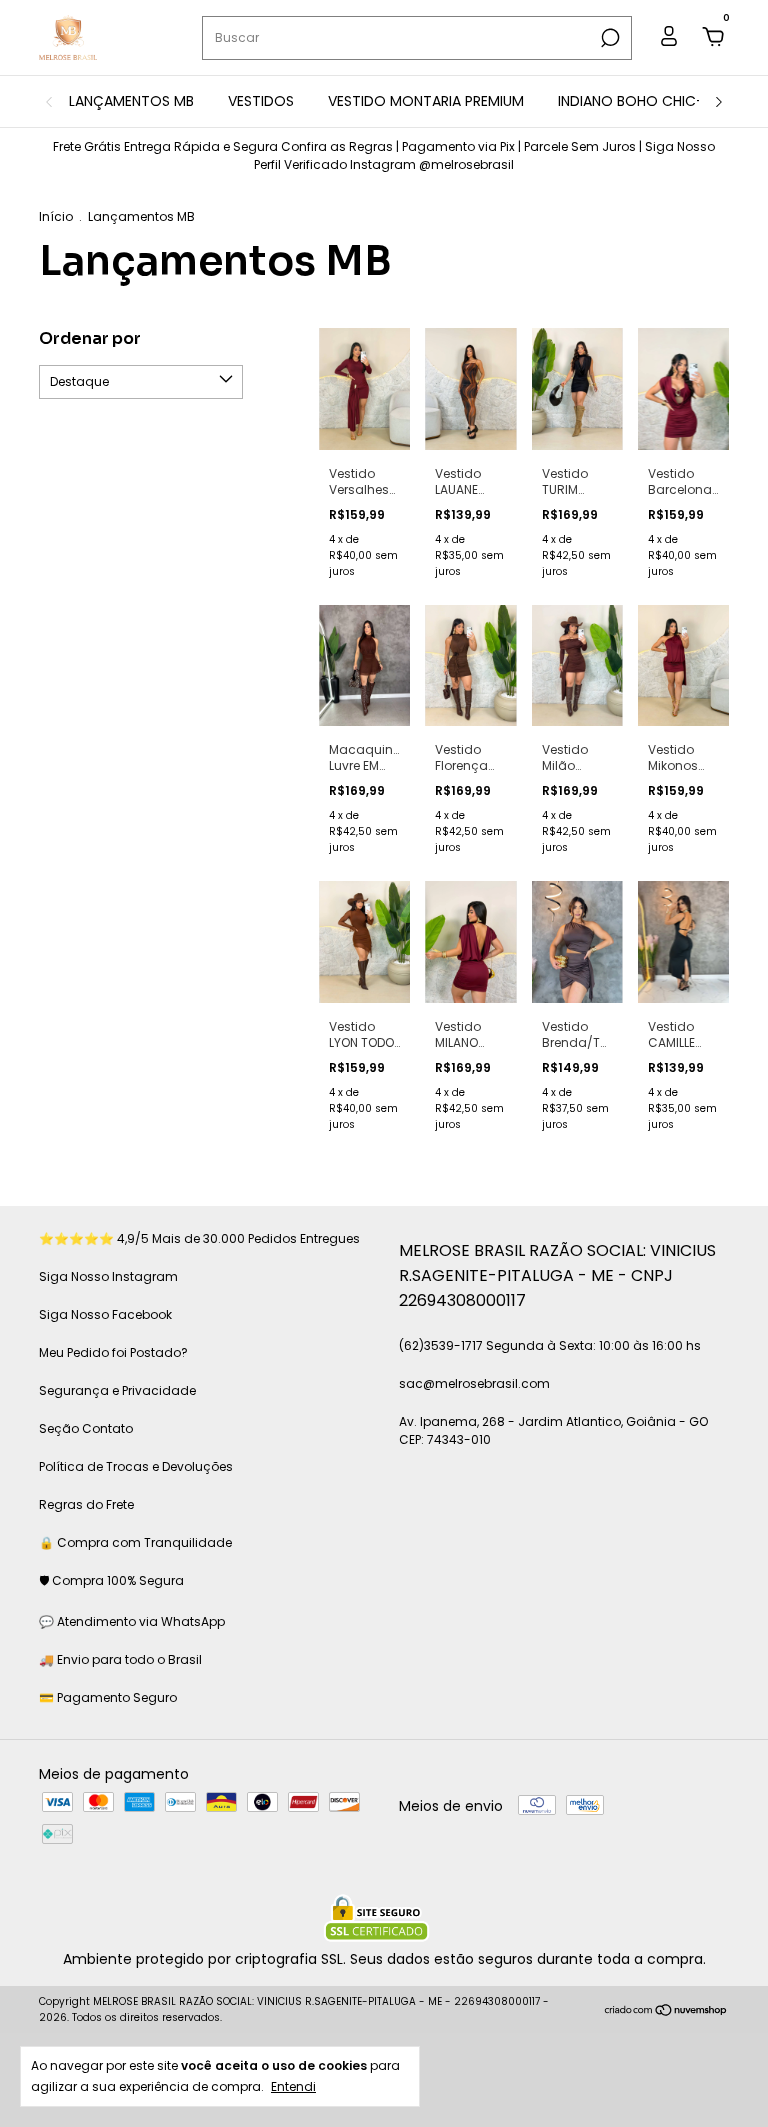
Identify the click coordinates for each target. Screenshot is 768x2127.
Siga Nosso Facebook (105, 1314)
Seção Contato (86, 1428)
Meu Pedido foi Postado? (113, 1352)
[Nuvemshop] (666, 2012)
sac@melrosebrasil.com (474, 1383)
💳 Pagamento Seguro (108, 1697)
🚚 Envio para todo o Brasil (120, 1659)
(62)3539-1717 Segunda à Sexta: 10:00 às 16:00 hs (550, 1345)
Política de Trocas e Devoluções (136, 1466)
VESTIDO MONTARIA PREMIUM (426, 101)
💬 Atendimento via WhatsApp (132, 1621)
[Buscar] (608, 38)
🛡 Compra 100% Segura (111, 1580)
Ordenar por (90, 338)
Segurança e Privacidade (117, 1390)
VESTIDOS (261, 101)
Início (56, 216)
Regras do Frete (86, 1504)
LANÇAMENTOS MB (131, 101)
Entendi (293, 2086)
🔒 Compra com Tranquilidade (135, 1542)
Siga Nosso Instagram (108, 1276)
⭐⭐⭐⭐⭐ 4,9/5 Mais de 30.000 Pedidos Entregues (199, 1238)
